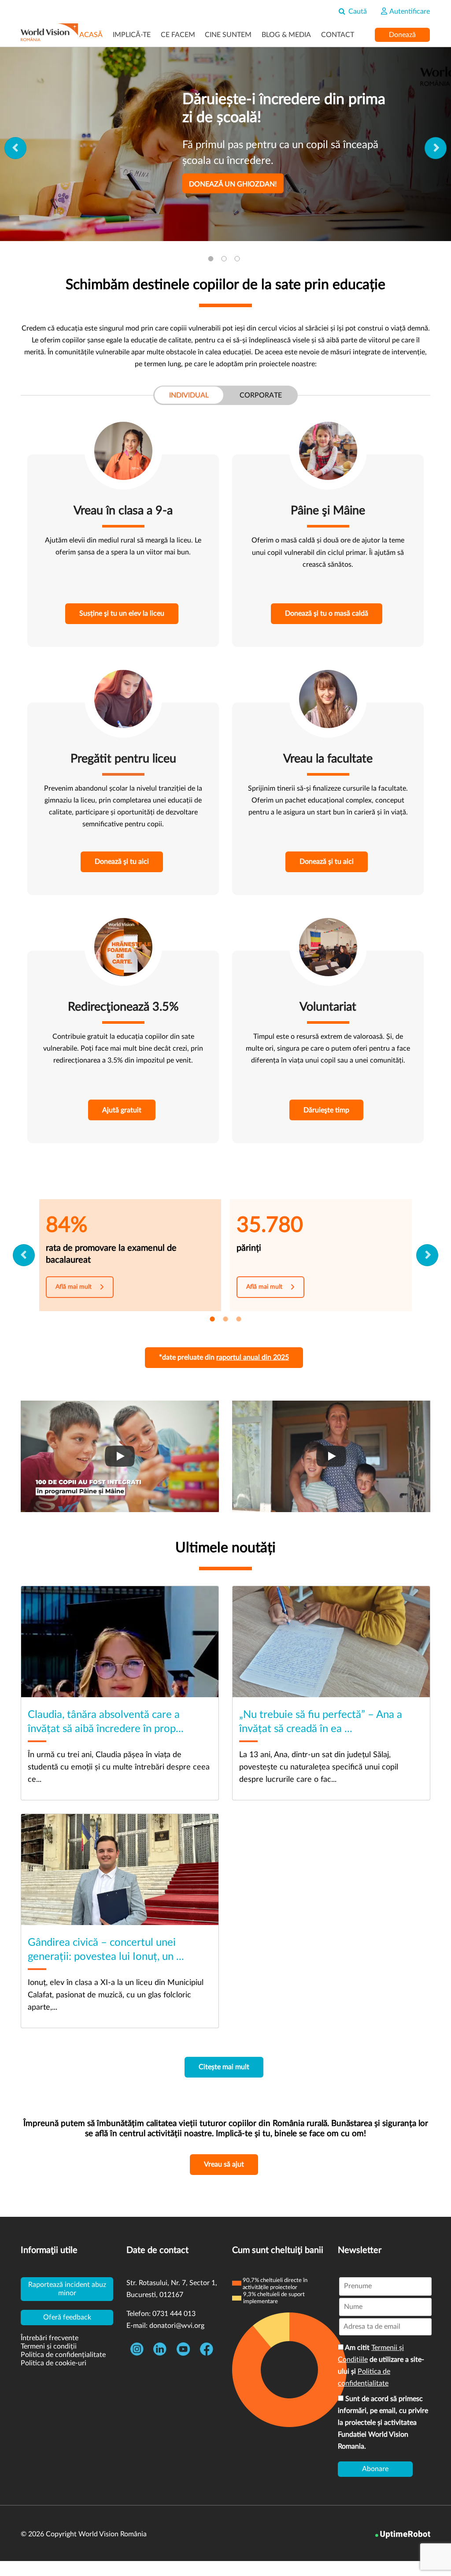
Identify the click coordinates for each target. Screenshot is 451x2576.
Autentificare (409, 11)
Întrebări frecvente (50, 2338)
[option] (225, 144)
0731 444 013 (174, 2314)
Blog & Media (286, 35)
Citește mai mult (224, 2067)
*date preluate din (224, 1357)
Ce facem (178, 35)
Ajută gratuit (122, 1110)
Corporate (261, 395)
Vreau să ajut (224, 2164)
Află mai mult (74, 1287)
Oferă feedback (67, 2317)
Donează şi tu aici (122, 862)
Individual (189, 395)
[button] (24, 1255)
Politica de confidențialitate (63, 2355)
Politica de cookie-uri (54, 2363)
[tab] (212, 260)
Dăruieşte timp (326, 1110)
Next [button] (436, 148)
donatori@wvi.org (177, 2326)
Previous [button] (15, 148)
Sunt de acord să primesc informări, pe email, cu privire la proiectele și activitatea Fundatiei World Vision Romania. (383, 2423)
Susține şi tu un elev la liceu (122, 613)
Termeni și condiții (49, 2346)
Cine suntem (228, 35)
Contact (338, 35)
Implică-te (132, 35)
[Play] (120, 1456)
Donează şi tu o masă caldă (327, 613)
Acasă (91, 35)
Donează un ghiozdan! (233, 184)
